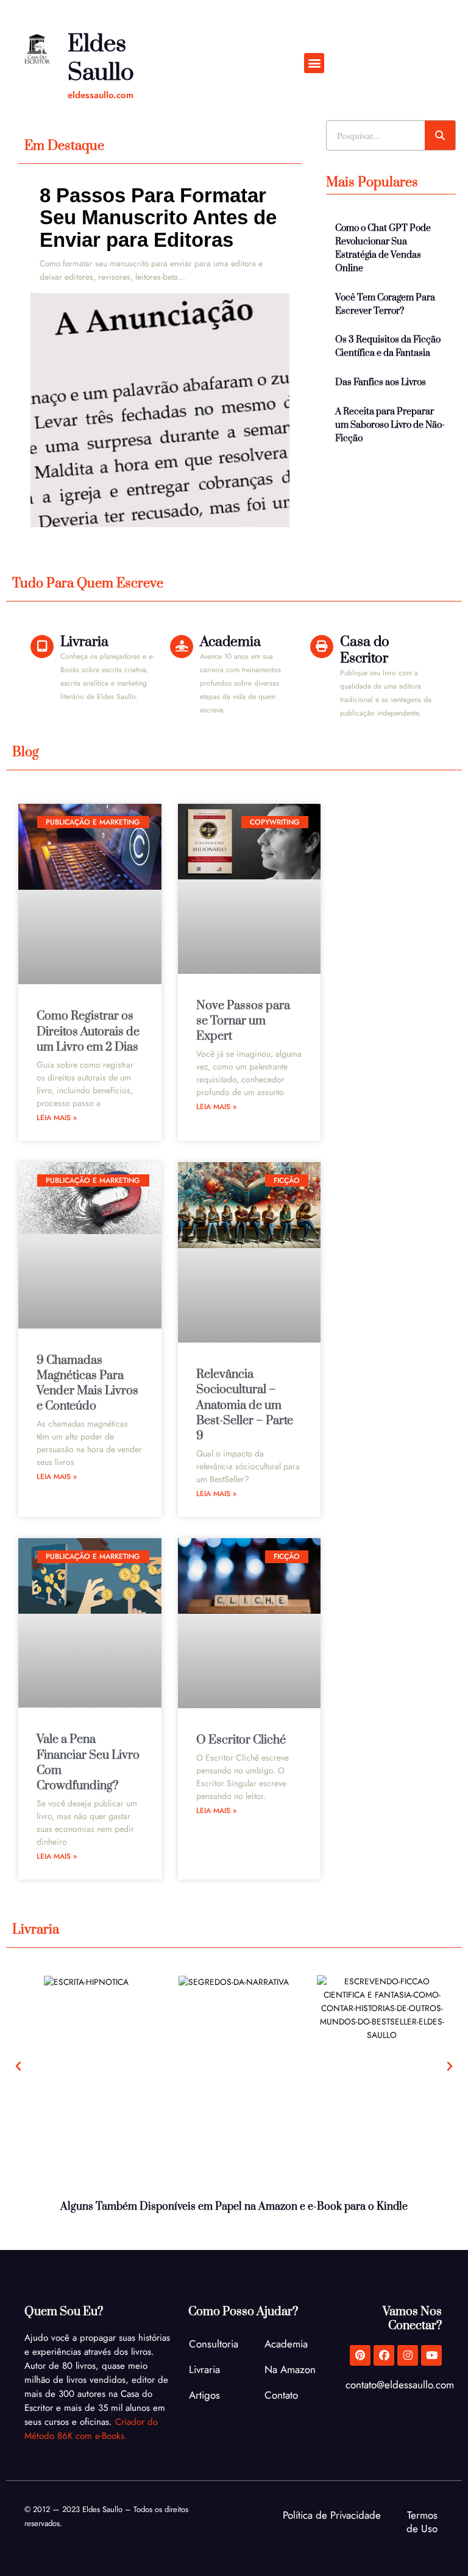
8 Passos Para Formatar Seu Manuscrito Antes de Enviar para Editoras (158, 218)
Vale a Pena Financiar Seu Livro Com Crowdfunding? (88, 1763)
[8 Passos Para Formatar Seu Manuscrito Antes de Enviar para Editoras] (160, 410)
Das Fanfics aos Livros (381, 382)
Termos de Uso (422, 2522)
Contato (281, 2395)
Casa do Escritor (365, 650)
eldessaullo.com (101, 95)
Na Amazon (290, 2369)
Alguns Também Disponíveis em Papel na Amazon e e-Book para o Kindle (234, 2207)
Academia (230, 642)
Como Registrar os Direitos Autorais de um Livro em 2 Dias (88, 1031)
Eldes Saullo (101, 59)
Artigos (204, 2395)
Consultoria (214, 2344)
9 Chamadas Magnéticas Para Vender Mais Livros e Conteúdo (87, 1384)
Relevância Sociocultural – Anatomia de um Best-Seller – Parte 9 (245, 1405)
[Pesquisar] (440, 135)
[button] (314, 63)
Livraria (84, 642)
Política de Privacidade (332, 2515)
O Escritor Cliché (241, 1740)
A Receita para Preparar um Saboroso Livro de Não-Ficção (390, 425)
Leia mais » (57, 1118)
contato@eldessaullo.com (400, 2385)
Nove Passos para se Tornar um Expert (243, 1021)
